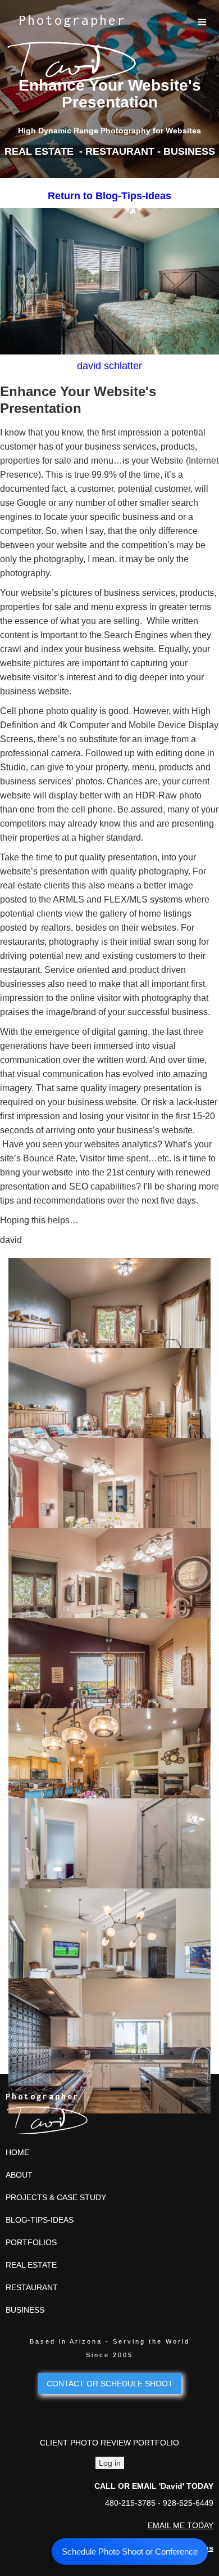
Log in (110, 2463)
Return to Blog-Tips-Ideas (109, 196)
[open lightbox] (109, 1298)
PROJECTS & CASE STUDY (56, 2197)
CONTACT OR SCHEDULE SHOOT (110, 2384)
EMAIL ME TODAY (181, 2525)
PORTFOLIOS (31, 2242)
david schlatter (109, 366)
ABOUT (19, 2175)
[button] (202, 23)
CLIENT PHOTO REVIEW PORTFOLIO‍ (109, 2443)
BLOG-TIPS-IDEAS (40, 2220)
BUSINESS (25, 2310)
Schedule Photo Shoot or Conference (130, 2552)
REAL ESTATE (31, 2265)
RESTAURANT (32, 2287)
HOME (17, 2152)
